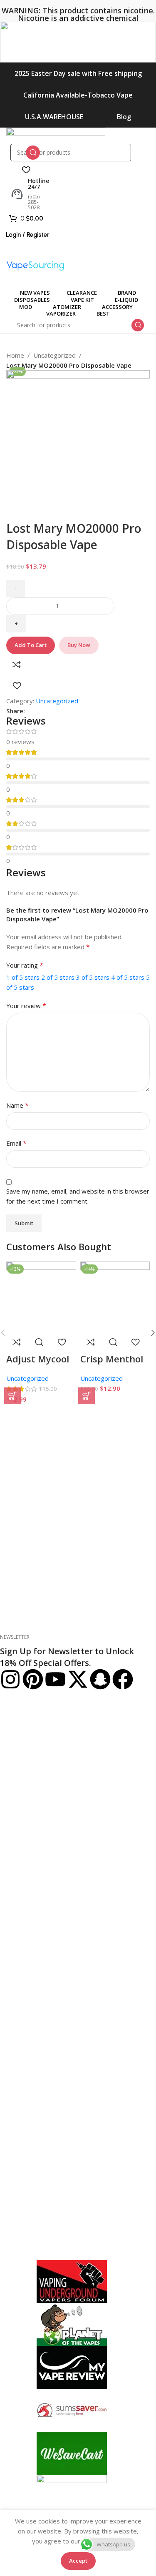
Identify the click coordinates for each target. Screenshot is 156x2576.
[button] (12, 1396)
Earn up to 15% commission (38, 2008)
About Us (12, 1823)
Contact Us (15, 1795)
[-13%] (41, 1296)
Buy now (79, 645)
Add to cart (31, 645)
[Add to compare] (17, 665)
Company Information (36, 1809)
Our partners (17, 1880)
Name (17, 1105)
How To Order (19, 1723)
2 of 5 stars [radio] (58, 977)
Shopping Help (22, 1709)
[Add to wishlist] (17, 685)
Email (16, 1143)
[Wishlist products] (26, 170)
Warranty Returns (24, 1752)
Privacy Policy (18, 1837)
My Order (13, 1923)
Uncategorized (54, 355)
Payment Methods (25, 1766)
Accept (78, 2561)
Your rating (25, 965)
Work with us (17, 1894)
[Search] (33, 153)
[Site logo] (56, 135)
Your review (26, 1006)
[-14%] (115, 1296)
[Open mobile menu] (78, 252)
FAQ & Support (20, 1780)
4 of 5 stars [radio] (128, 977)
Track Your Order (23, 1980)
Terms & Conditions (27, 1851)
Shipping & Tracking (27, 1737)
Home (15, 355)
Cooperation (21, 1994)
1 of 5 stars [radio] (23, 977)
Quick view (39, 1342)
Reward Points (20, 1965)
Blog (124, 117)
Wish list (11, 1951)
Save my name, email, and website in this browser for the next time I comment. (78, 1196)
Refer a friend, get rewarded (38, 2023)
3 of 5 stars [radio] (93, 977)
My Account (20, 1908)
